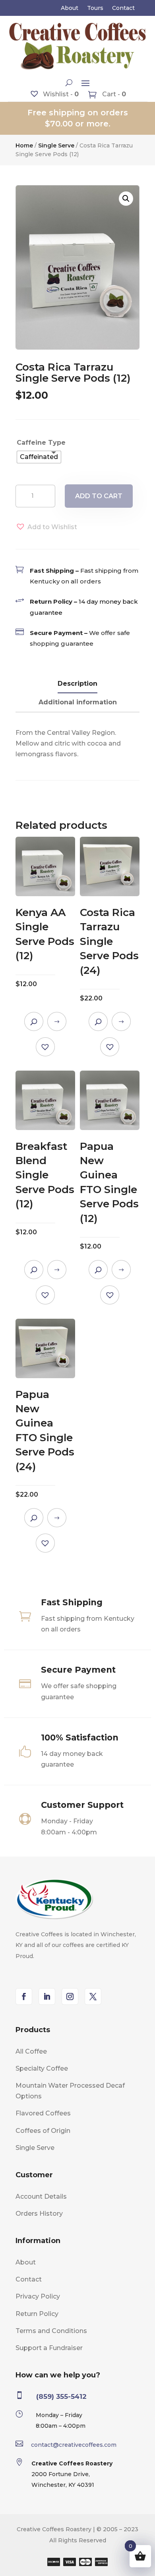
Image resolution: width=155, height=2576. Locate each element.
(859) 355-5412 (61, 2396)
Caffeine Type (41, 443)
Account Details (41, 2196)
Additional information (78, 702)
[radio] (39, 457)
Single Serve (56, 145)
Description (77, 684)
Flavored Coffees (43, 2113)
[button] (126, 199)
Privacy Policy (38, 2296)
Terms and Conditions (51, 2331)
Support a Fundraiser (49, 2348)
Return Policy (37, 2314)
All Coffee (31, 2051)
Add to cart (99, 496)
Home (24, 145)
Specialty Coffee (42, 2068)
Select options (57, 1021)
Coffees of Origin (43, 2131)
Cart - (113, 94)
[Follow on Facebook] (24, 1997)
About (70, 8)
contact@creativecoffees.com (74, 2445)
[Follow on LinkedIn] (47, 1997)
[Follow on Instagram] (70, 1997)
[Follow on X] (93, 1997)
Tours (95, 8)
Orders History (39, 2214)
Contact (123, 8)
